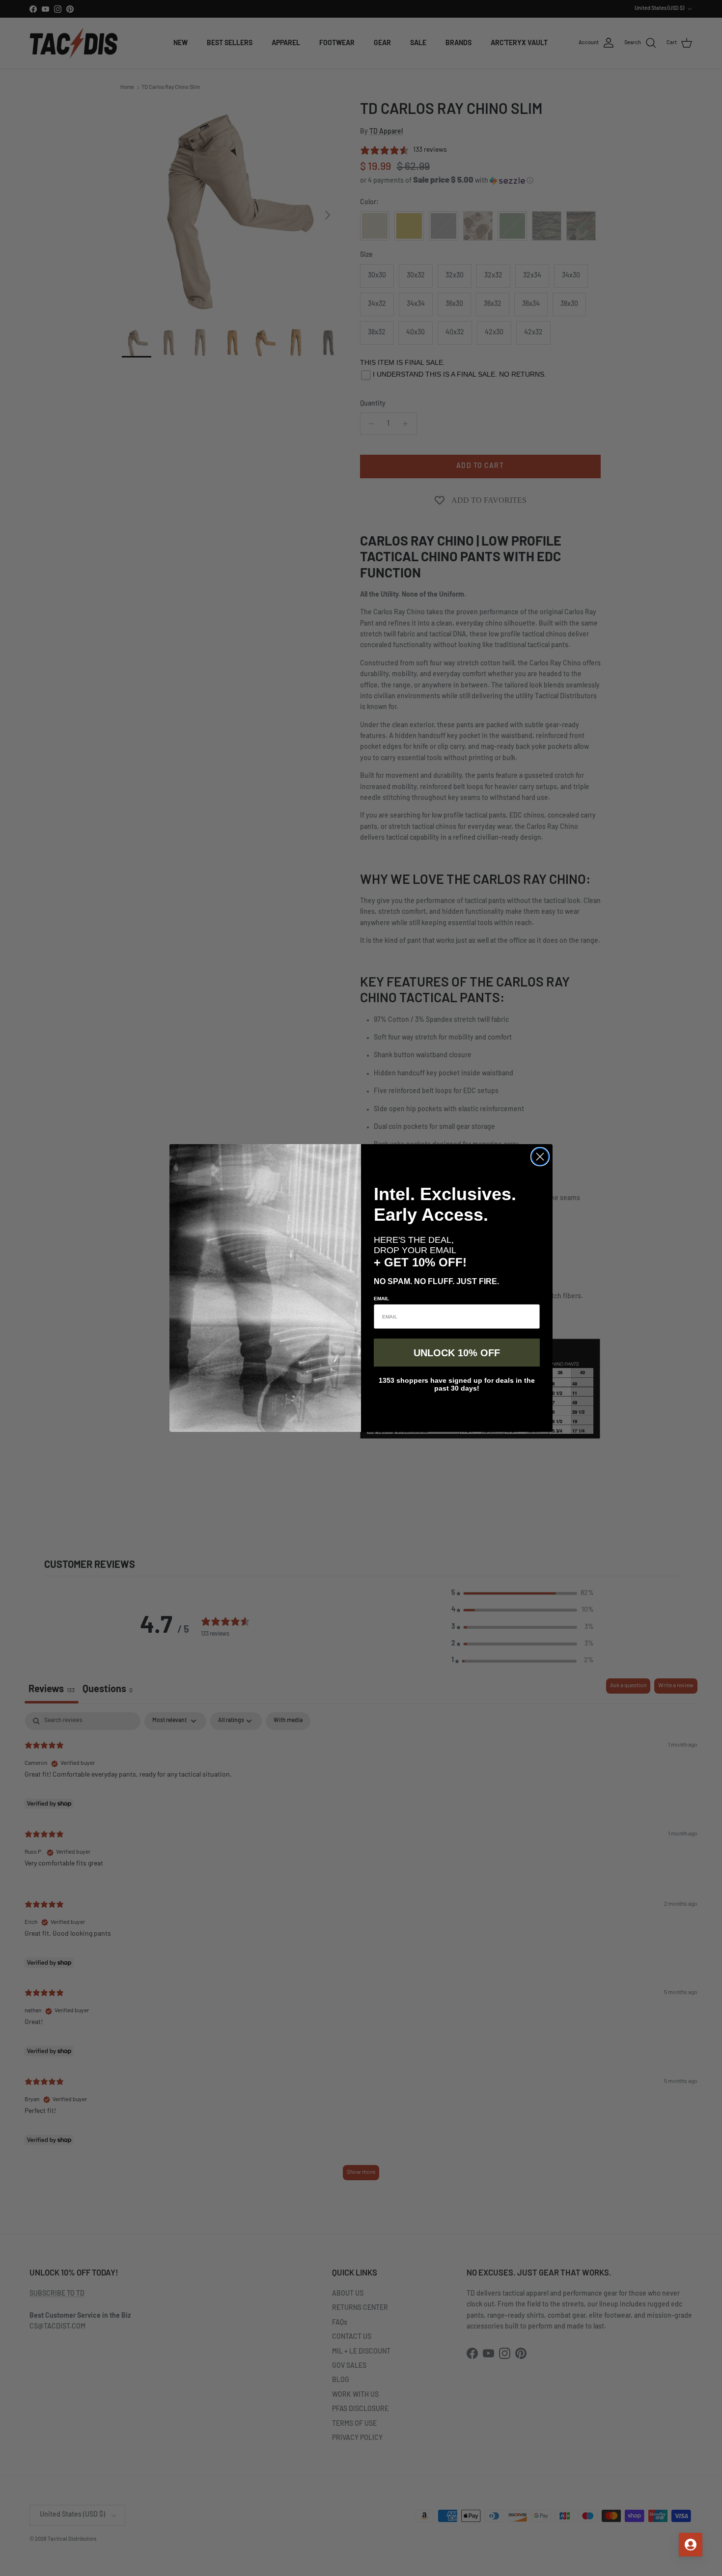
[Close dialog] (540, 1157)
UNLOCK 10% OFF (457, 1353)
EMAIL (381, 1299)
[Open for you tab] (691, 2545)
